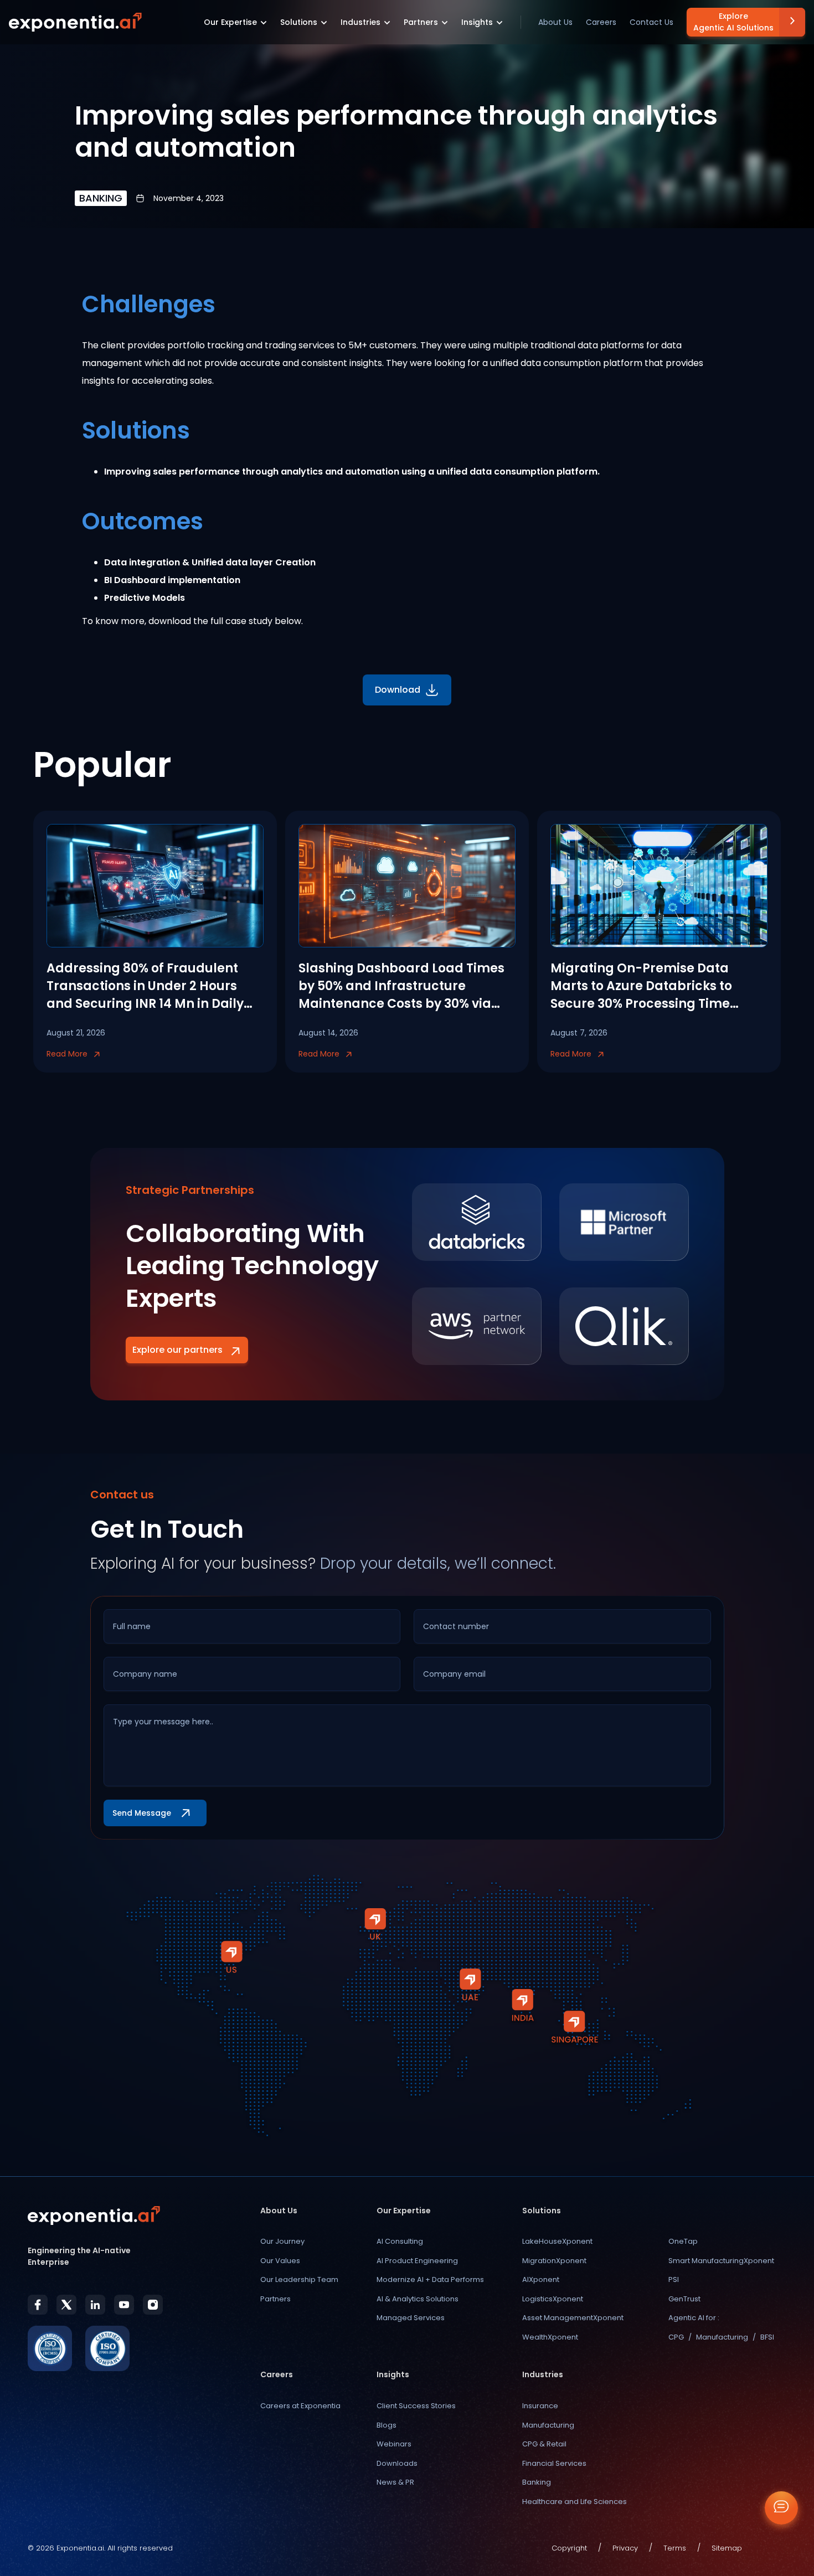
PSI (674, 2279)
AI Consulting (400, 2241)
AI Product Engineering (417, 2261)
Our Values (280, 2261)
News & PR (395, 2482)
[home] (75, 22)
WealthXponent (550, 2337)
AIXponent (541, 2279)
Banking (537, 2482)
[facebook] (38, 2305)
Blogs (387, 2425)
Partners (275, 2299)
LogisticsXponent (553, 2299)
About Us (555, 22)
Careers (601, 22)
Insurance (540, 2406)
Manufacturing (722, 2337)
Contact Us (651, 22)
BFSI (767, 2337)
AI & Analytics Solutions (418, 2299)
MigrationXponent (554, 2261)
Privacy (625, 2548)
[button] (235, 22)
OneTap (683, 2241)
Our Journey (282, 2241)
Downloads (397, 2463)
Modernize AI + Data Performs (430, 2279)
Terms (675, 2548)
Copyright (569, 2548)
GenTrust (684, 2299)
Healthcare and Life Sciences (575, 2502)
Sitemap (727, 2548)
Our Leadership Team (299, 2279)
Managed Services (411, 2318)
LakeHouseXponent (557, 2241)
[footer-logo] (94, 2216)
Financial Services (554, 2463)
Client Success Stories (416, 2406)
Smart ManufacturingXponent (721, 2261)
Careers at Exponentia (300, 2406)
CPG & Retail (544, 2444)
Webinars (394, 2444)
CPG (676, 2337)
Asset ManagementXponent (573, 2318)
